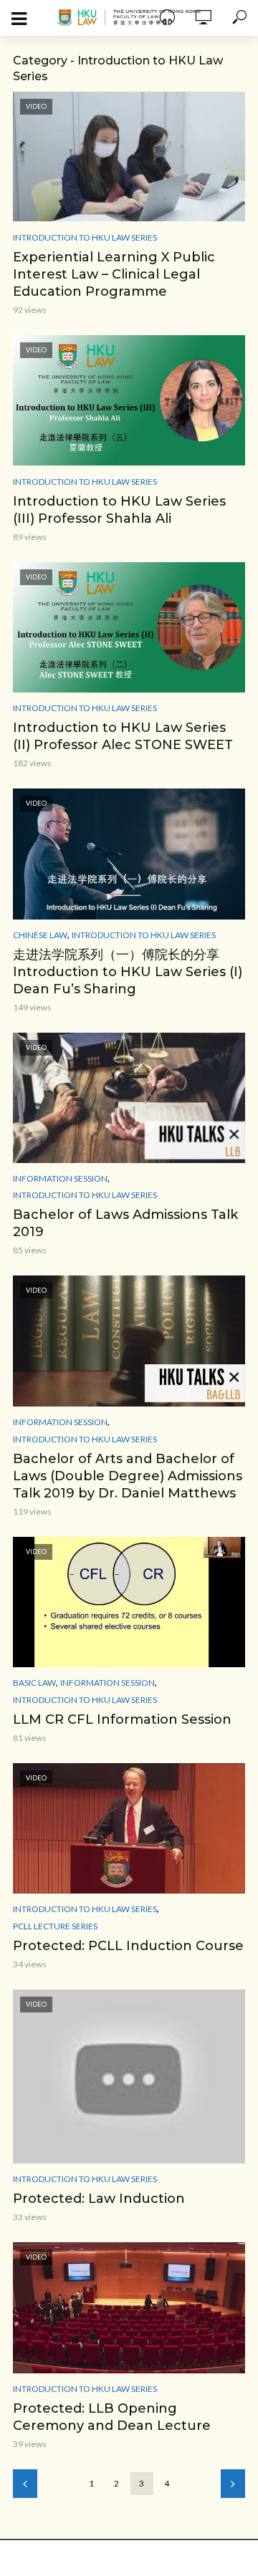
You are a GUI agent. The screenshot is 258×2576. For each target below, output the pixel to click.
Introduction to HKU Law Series (85, 237)
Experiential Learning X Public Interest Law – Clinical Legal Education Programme (114, 274)
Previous (25, 2484)
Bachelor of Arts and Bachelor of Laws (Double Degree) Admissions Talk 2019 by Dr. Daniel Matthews (128, 1476)
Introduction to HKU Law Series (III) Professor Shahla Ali (119, 510)
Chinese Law (40, 935)
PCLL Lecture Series (55, 1926)
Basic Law (34, 1683)
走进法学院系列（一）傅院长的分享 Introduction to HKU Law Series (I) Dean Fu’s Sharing (128, 972)
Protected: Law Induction (99, 2199)
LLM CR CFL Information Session (122, 1719)
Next (233, 2484)
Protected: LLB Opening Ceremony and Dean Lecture (112, 2417)
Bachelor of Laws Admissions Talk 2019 (125, 1223)
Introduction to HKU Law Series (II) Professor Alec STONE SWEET (123, 736)
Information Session (60, 1178)
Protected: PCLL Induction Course (128, 1946)
